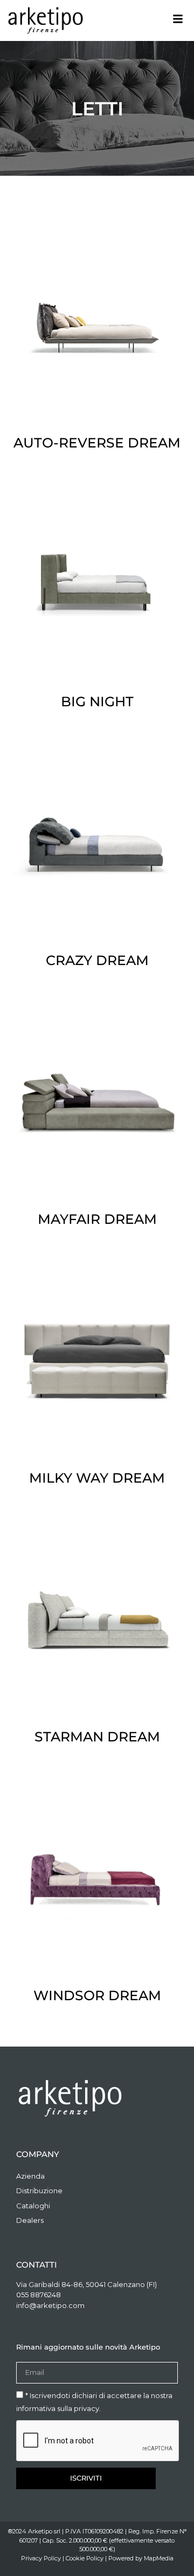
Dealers (30, 2220)
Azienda (30, 2176)
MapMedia (159, 2558)
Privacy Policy (41, 2558)
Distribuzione (39, 2191)
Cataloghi (33, 2206)
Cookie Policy (85, 2558)
